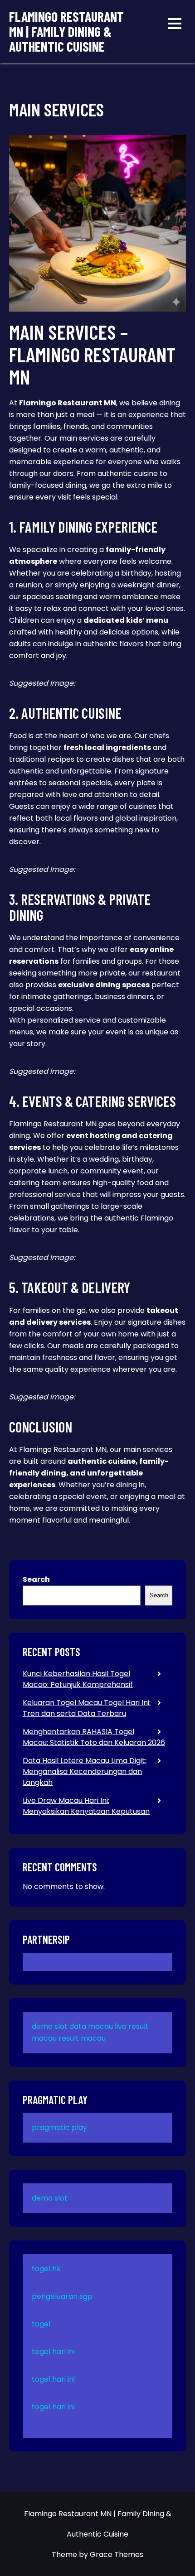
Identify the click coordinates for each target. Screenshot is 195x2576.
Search (36, 1579)
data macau (91, 2026)
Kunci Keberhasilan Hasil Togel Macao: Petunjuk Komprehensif (78, 1679)
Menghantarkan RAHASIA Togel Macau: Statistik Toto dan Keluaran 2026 (94, 1737)
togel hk (46, 2269)
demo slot (50, 2026)
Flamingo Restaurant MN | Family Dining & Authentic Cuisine (66, 31)
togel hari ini (53, 2352)
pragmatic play (59, 2127)
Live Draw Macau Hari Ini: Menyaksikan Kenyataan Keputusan (86, 1806)
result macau (82, 2038)
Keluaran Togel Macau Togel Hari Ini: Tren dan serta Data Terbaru (87, 1708)
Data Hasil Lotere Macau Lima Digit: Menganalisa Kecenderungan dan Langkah (85, 1771)
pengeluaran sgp (62, 2296)
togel (41, 2324)
